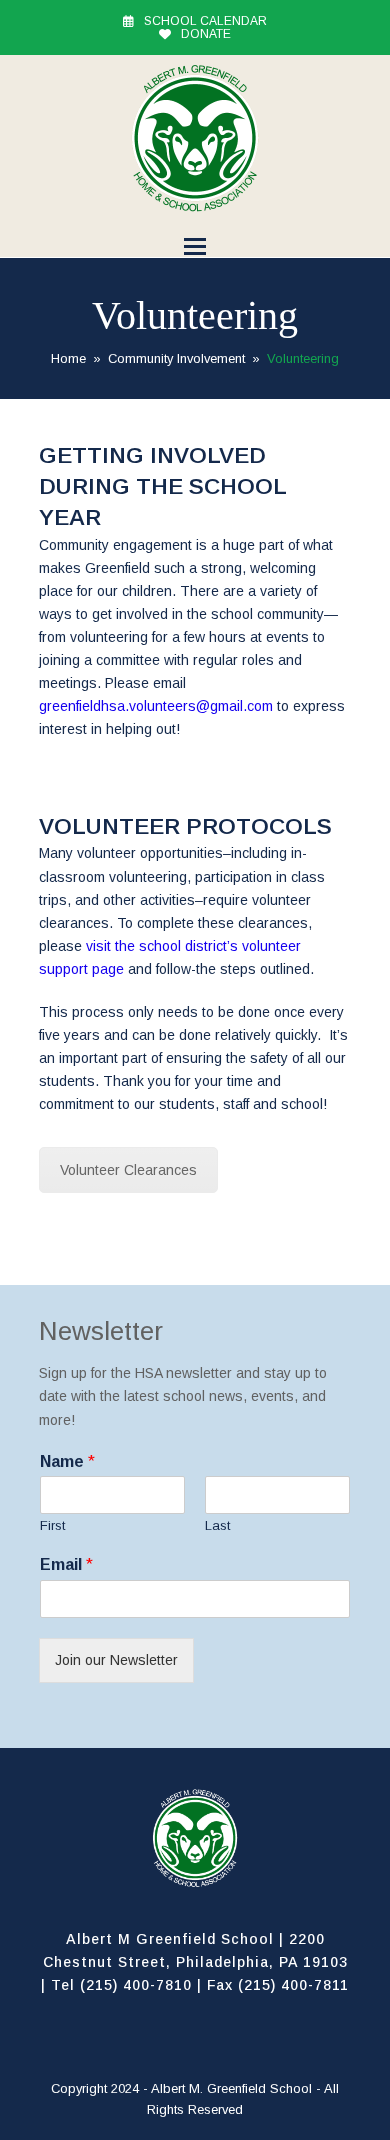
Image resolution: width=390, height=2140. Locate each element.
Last (217, 1525)
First (52, 1525)
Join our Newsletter (116, 1660)
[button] (195, 246)
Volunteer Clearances (128, 1170)
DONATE (206, 34)
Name (67, 1461)
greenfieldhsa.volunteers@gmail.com (156, 706)
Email (66, 1564)
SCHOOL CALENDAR (205, 21)
